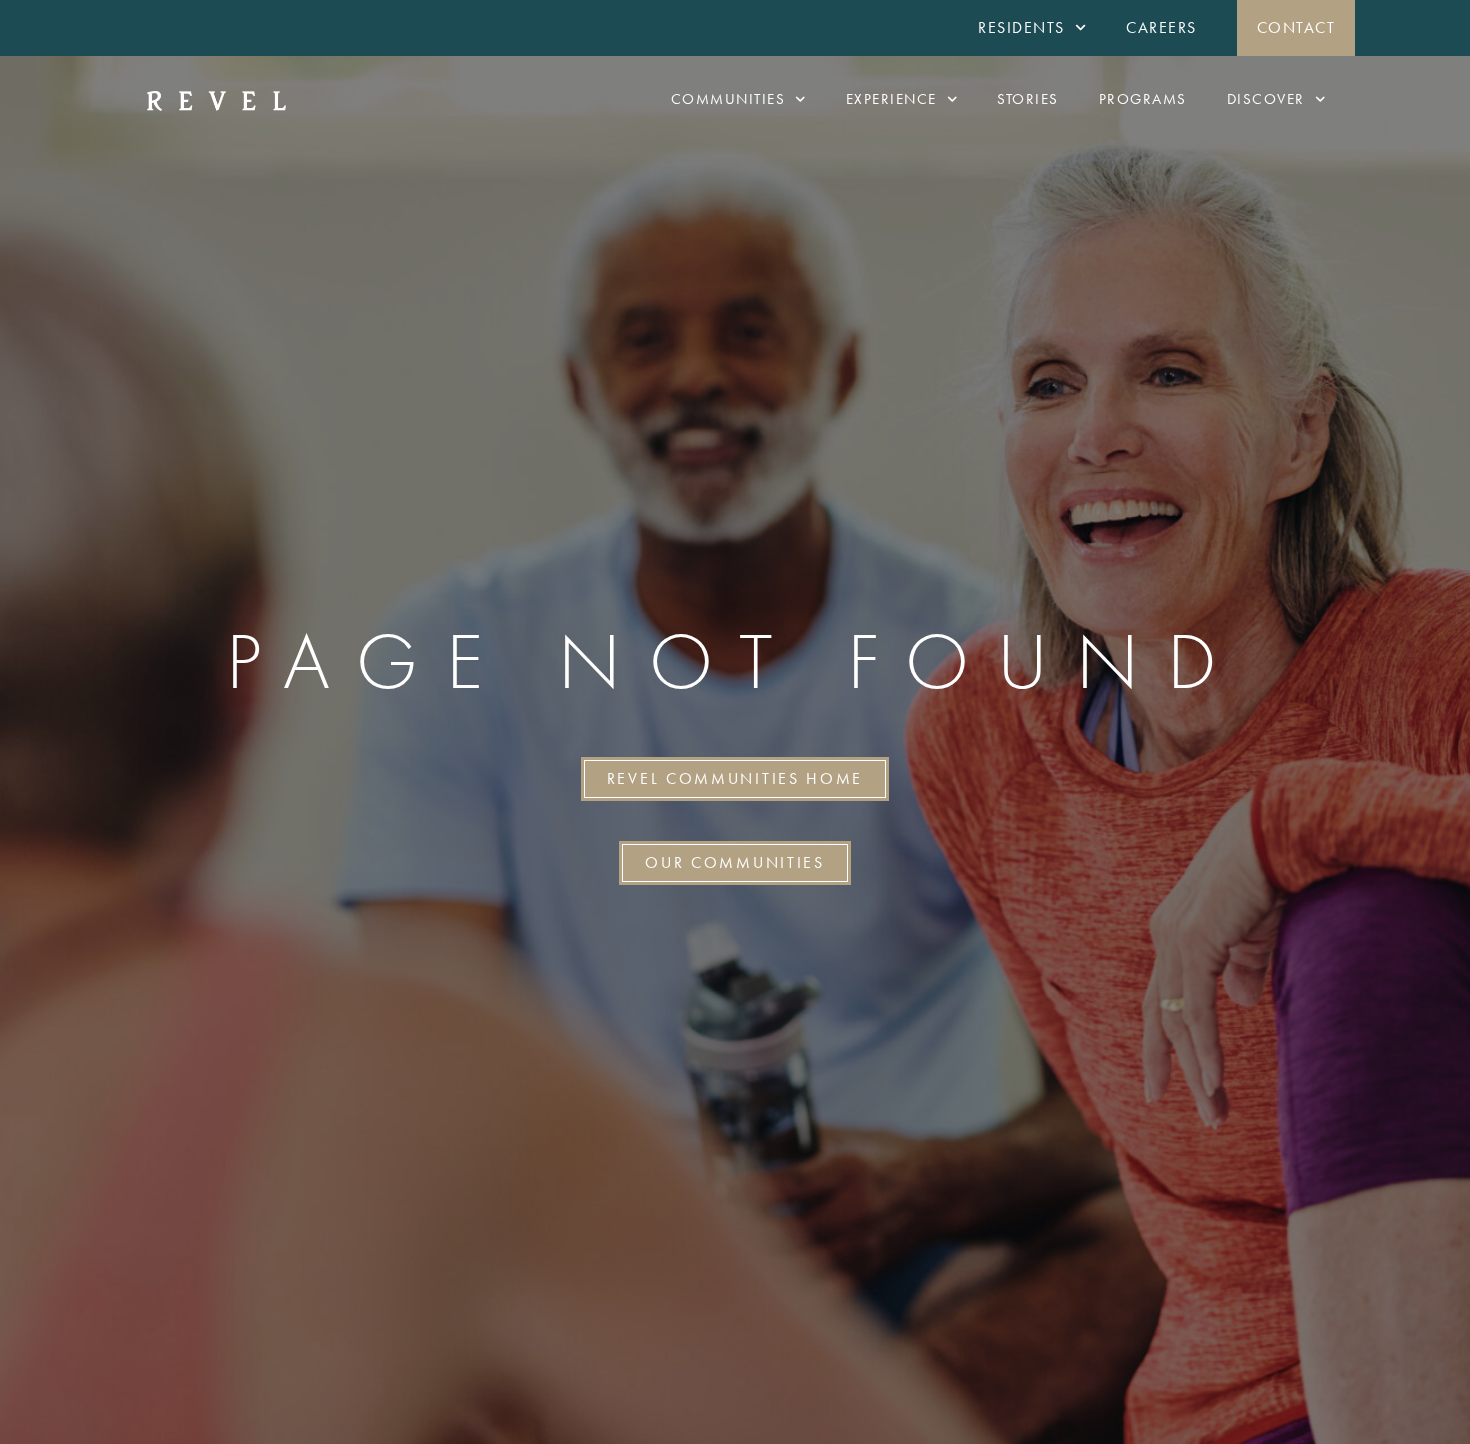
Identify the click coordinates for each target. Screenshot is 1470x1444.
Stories (1028, 99)
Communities (728, 99)
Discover (1266, 99)
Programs (1143, 99)
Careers (1161, 27)
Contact (1296, 27)
